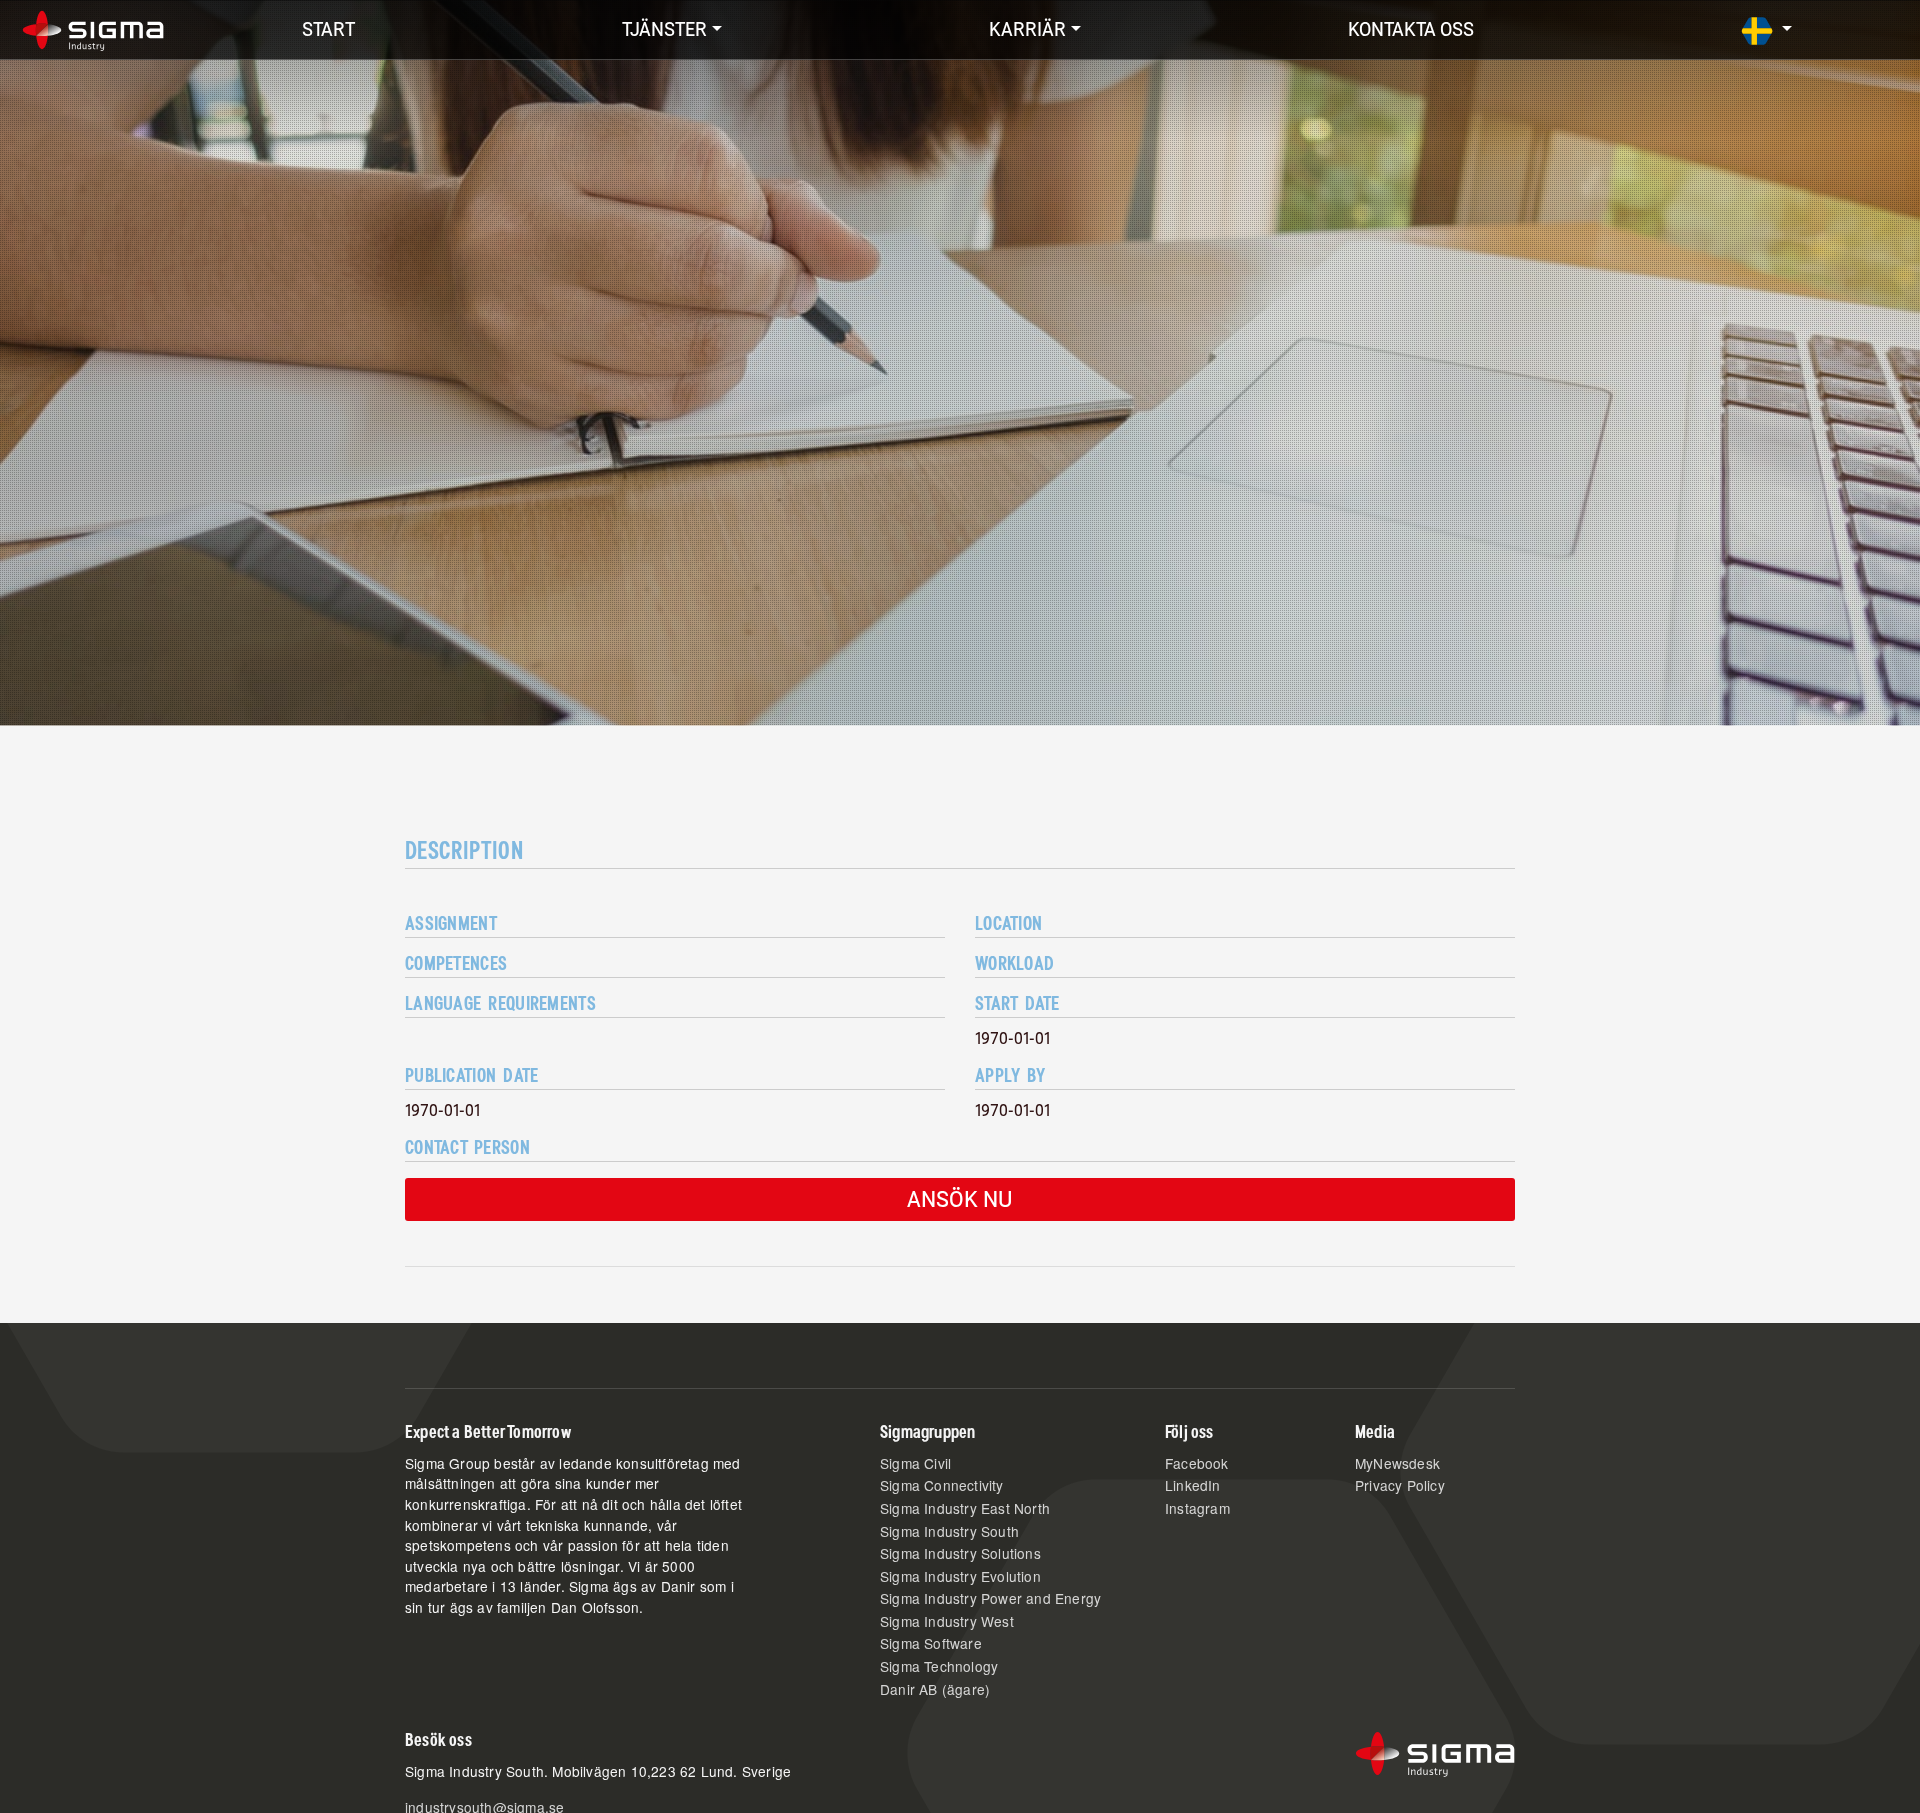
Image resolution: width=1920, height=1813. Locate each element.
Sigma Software (931, 1643)
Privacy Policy (1400, 1485)
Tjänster (664, 29)
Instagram (1197, 1508)
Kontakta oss (1411, 29)
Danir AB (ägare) (935, 1689)
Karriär (1027, 29)
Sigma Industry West (947, 1621)
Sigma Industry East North (965, 1508)
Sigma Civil (915, 1463)
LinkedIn (1193, 1485)
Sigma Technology (939, 1666)
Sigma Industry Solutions (960, 1553)
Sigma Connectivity (942, 1485)
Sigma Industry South (949, 1531)
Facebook (1197, 1463)
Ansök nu (960, 1198)
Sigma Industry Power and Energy (990, 1598)
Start (328, 29)
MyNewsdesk (1397, 1463)
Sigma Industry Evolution (960, 1576)
